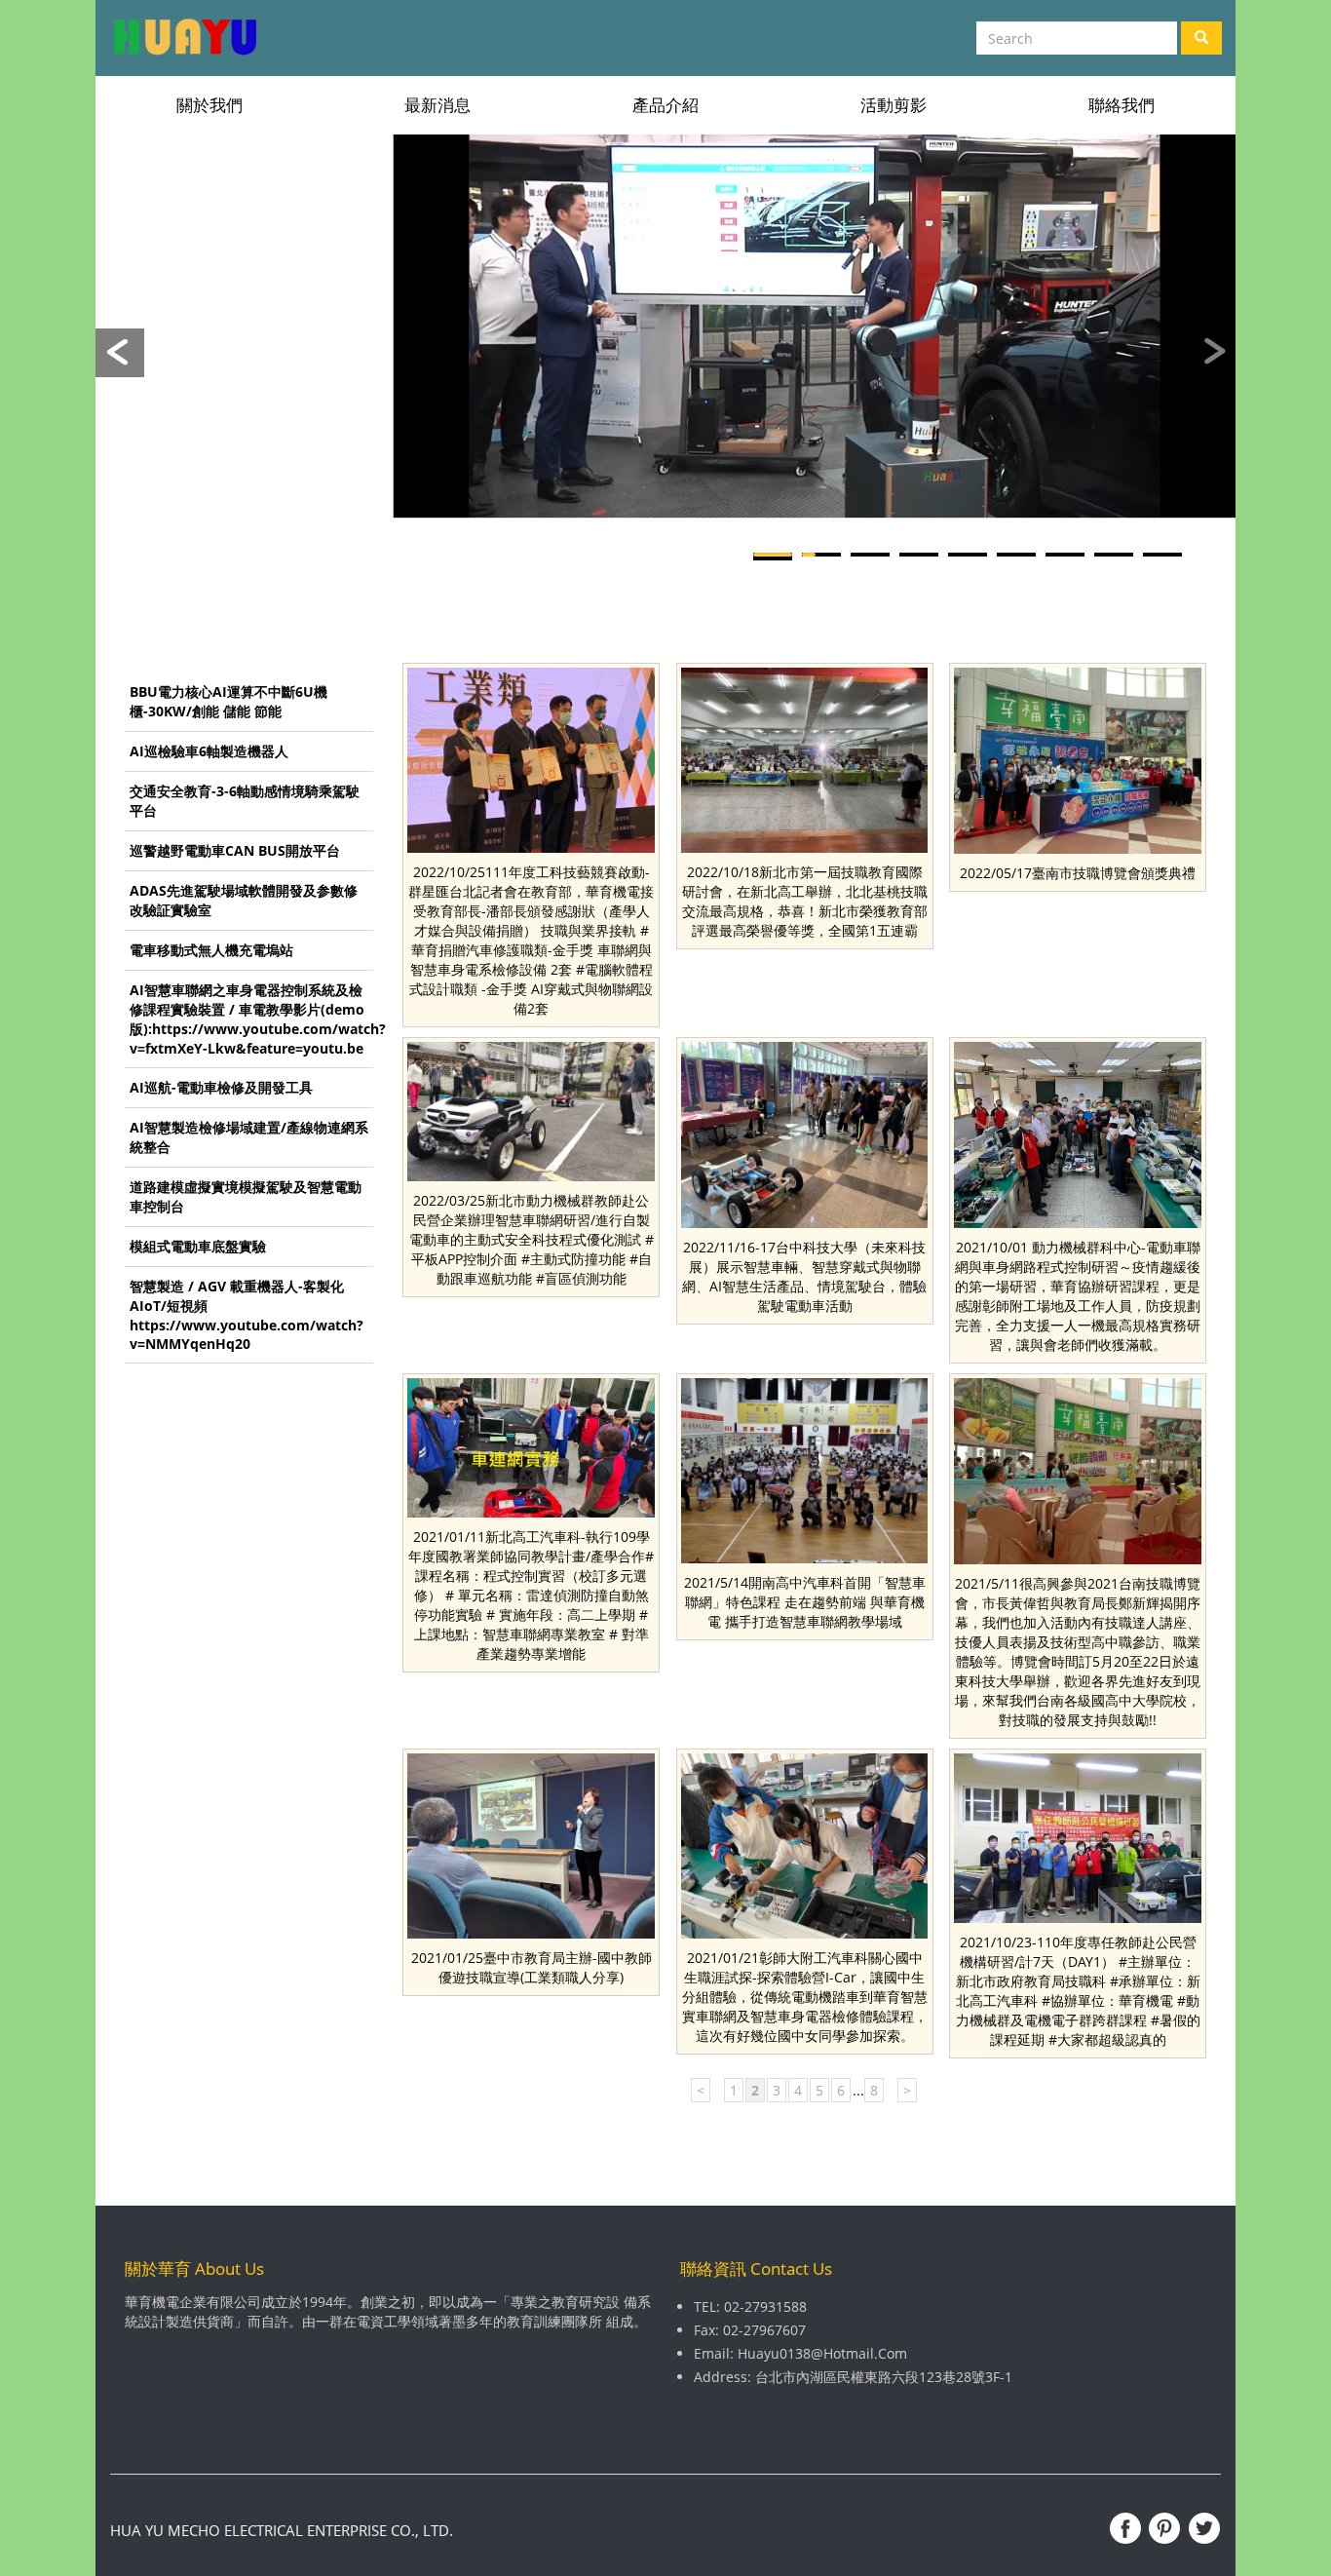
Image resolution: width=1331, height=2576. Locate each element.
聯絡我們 (1122, 105)
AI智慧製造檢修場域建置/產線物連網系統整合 (249, 1137)
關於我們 (209, 105)
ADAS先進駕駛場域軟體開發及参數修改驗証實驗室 (244, 900)
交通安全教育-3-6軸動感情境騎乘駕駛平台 (245, 801)
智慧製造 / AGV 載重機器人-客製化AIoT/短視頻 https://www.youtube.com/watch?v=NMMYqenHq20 (247, 1315)
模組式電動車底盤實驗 (198, 1246)
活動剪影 (894, 105)
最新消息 (437, 105)
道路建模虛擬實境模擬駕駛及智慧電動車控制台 (246, 1196)
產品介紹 (665, 105)
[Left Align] (1201, 38)
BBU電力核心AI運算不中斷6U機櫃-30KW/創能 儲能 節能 (228, 701)
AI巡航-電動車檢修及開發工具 (221, 1087)
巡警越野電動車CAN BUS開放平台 (235, 850)
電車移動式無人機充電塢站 (211, 950)
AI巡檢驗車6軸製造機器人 (209, 751)
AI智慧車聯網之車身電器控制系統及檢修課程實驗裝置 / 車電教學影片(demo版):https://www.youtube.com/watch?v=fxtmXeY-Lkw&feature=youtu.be (251, 1019)
